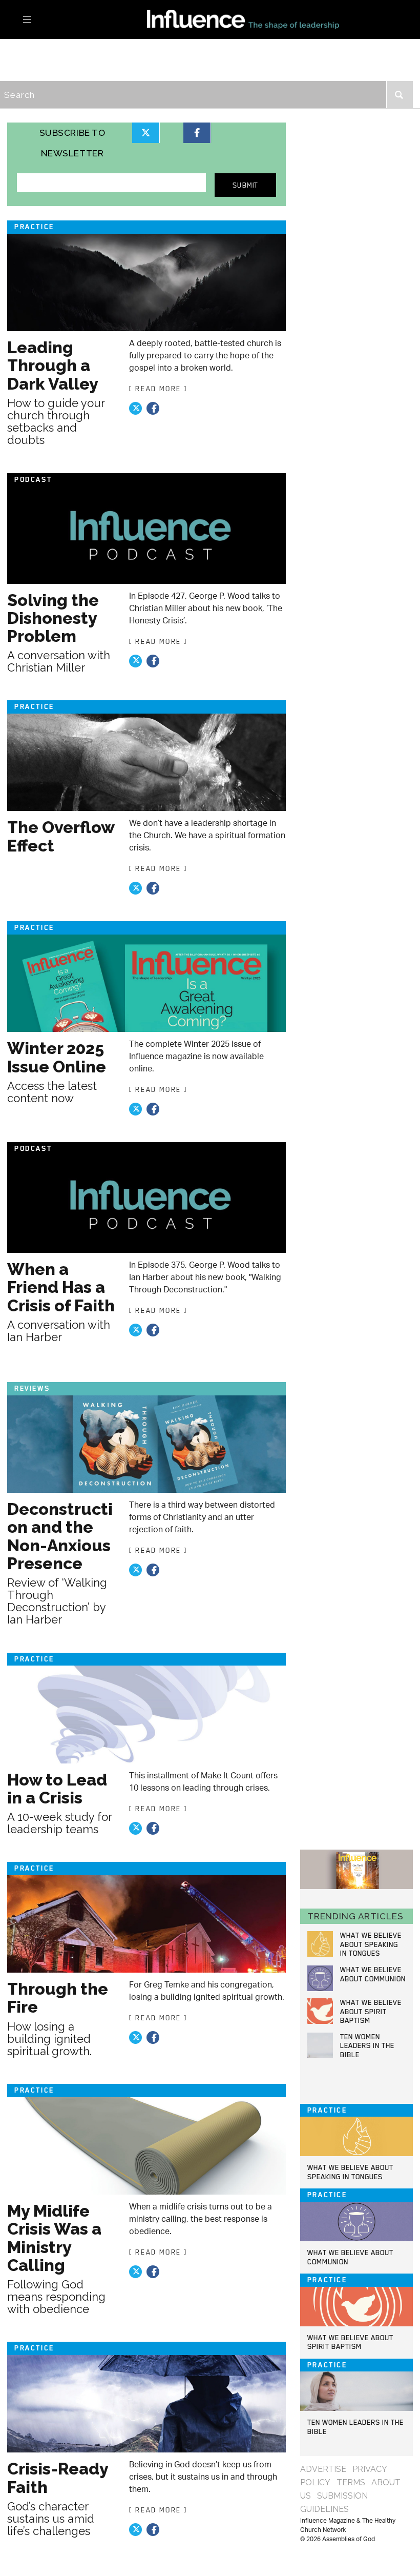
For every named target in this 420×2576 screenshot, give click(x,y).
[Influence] (210, 19)
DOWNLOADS (108, 70)
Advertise (323, 2469)
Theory (98, 49)
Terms (351, 2482)
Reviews (155, 49)
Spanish (246, 70)
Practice (39, 49)
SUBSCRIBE (183, 70)
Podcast (38, 70)
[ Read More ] (158, 389)
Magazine (217, 49)
